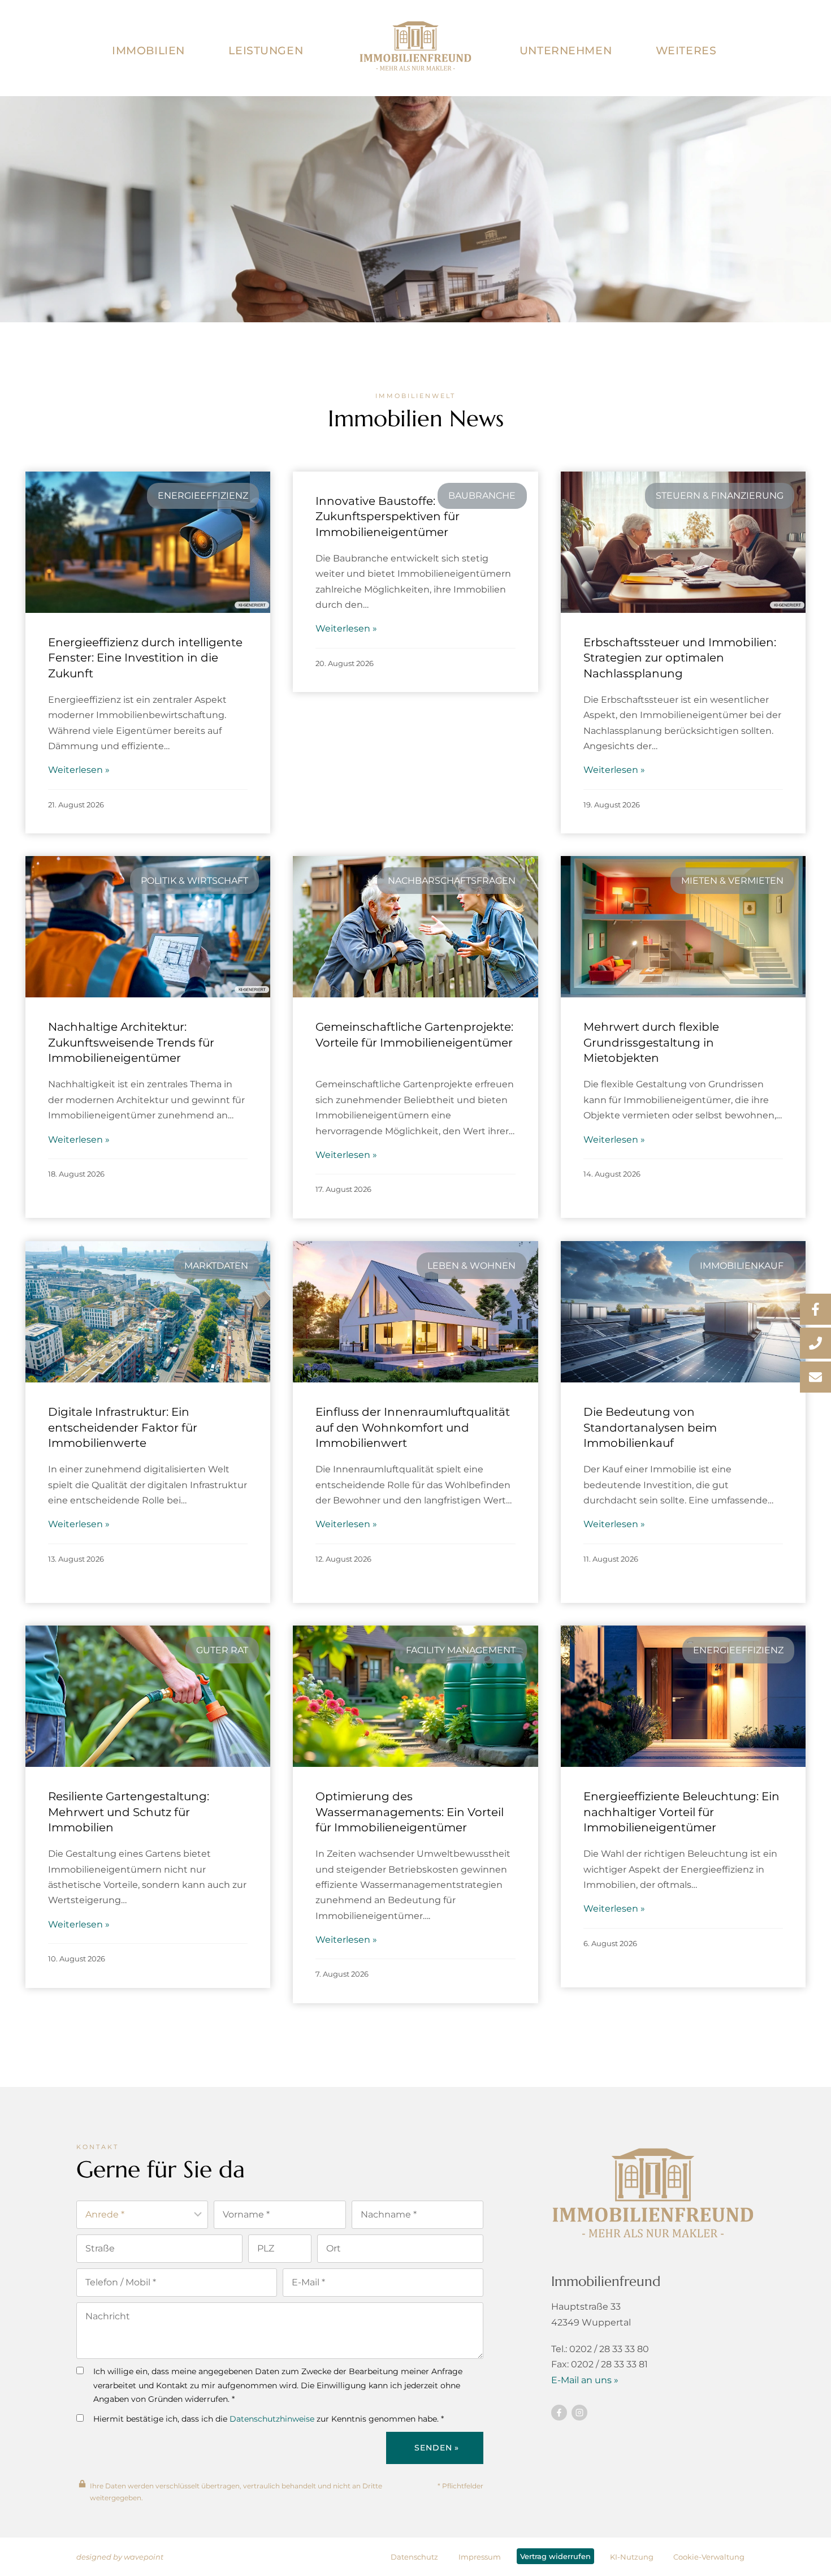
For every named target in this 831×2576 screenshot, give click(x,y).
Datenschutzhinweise (272, 2419)
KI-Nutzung (632, 2557)
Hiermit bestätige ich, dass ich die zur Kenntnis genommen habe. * (269, 2419)
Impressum (480, 2557)
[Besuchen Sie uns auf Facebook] (559, 2413)
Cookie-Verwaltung (709, 2557)
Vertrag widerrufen (555, 2556)
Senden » (437, 2448)
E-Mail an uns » (585, 2380)
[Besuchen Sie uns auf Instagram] (579, 2413)
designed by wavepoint (120, 2557)
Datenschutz (414, 2557)
